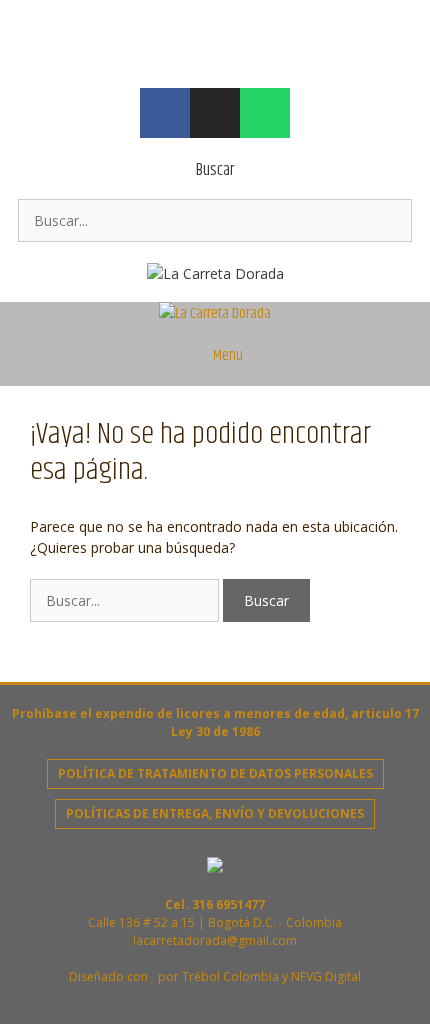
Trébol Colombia (230, 976)
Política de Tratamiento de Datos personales (215, 773)
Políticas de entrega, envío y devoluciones (215, 813)
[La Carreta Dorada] (215, 314)
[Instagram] (215, 113)
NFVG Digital (326, 976)
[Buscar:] (215, 220)
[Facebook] (165, 113)
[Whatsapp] (265, 113)
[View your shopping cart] (404, 326)
